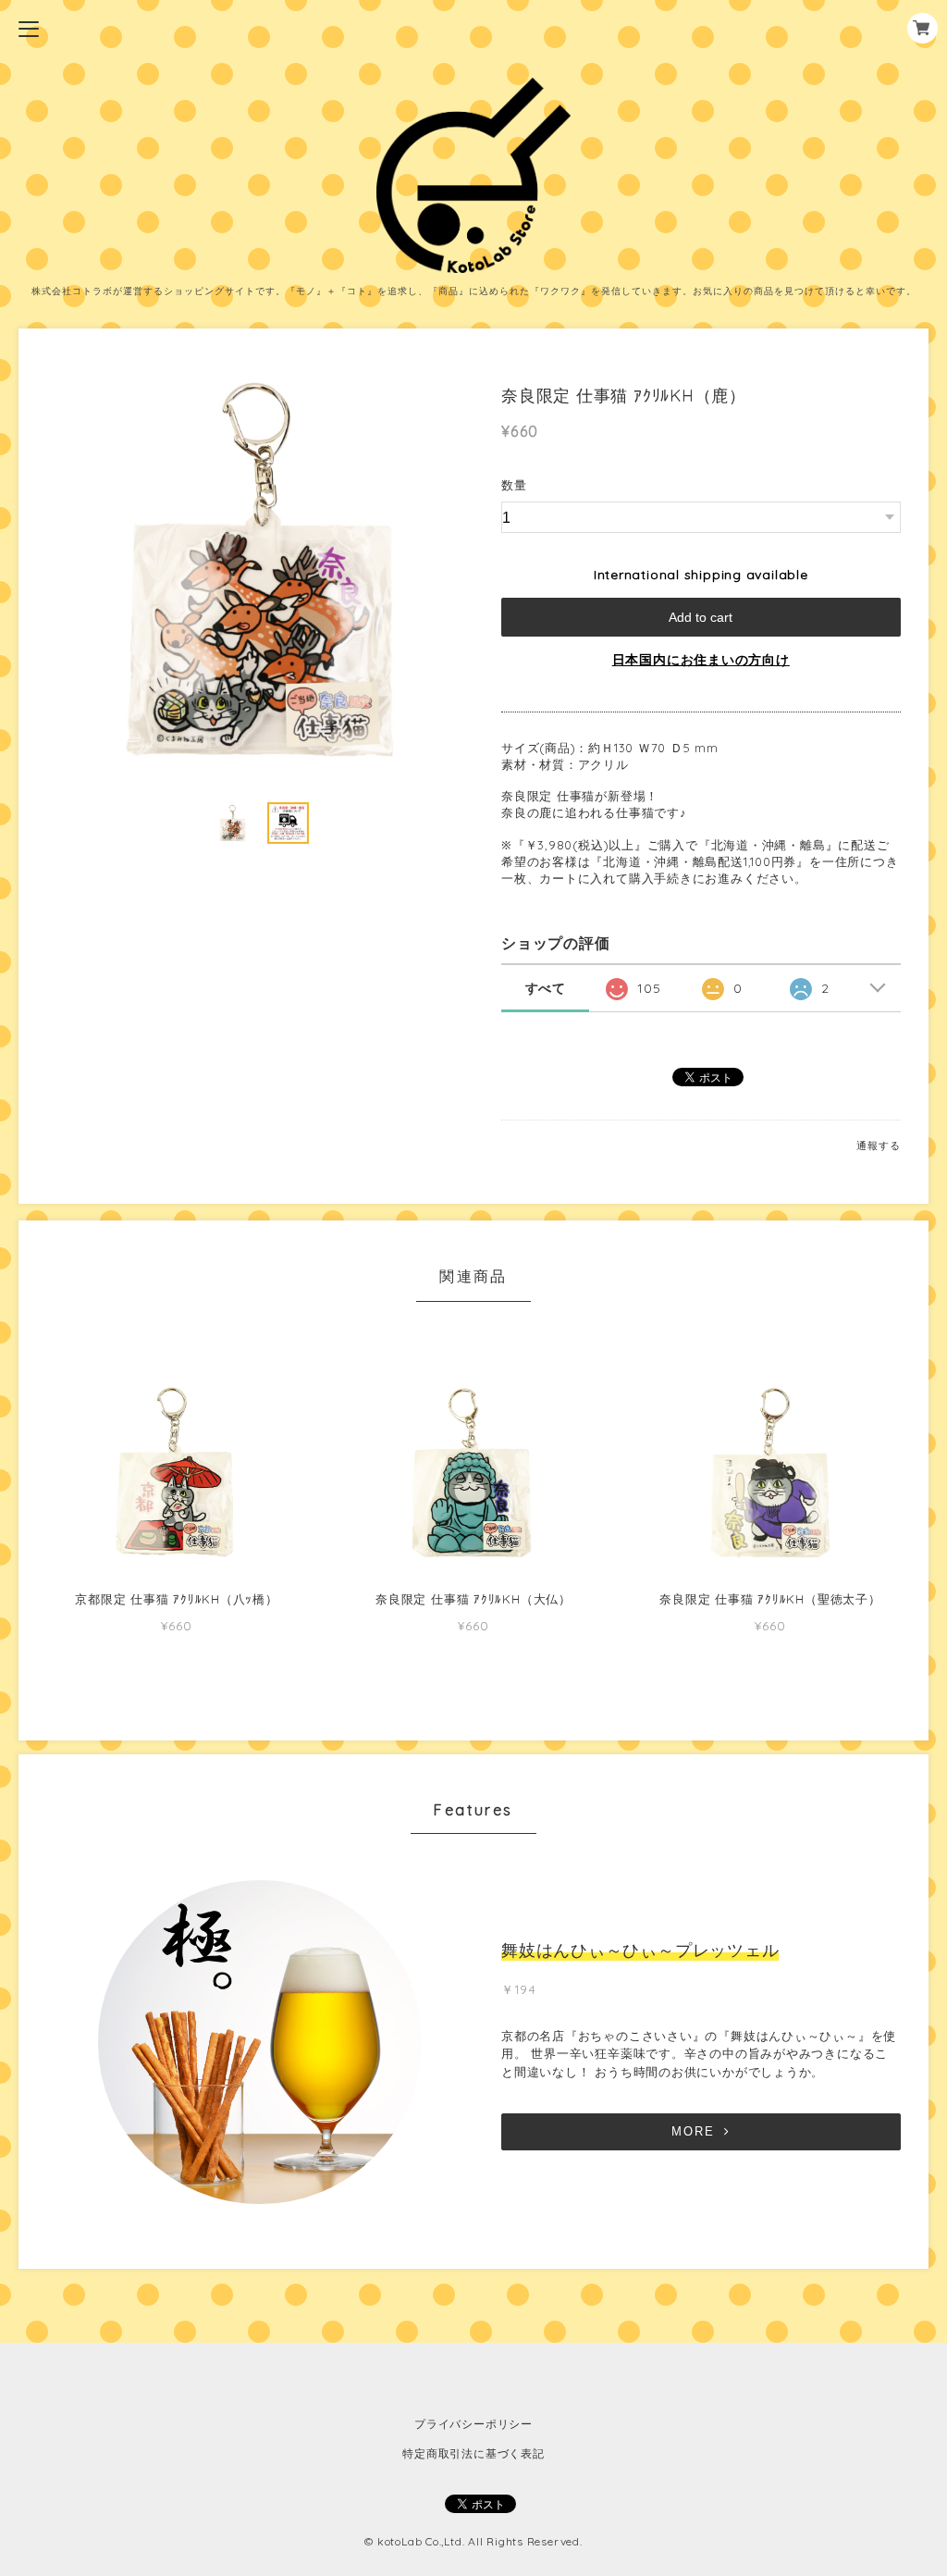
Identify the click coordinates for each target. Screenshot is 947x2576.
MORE (693, 2131)
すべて (546, 988)
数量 (514, 485)
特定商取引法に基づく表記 (473, 2453)
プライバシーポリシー (473, 2424)
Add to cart (701, 617)
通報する (878, 1146)
